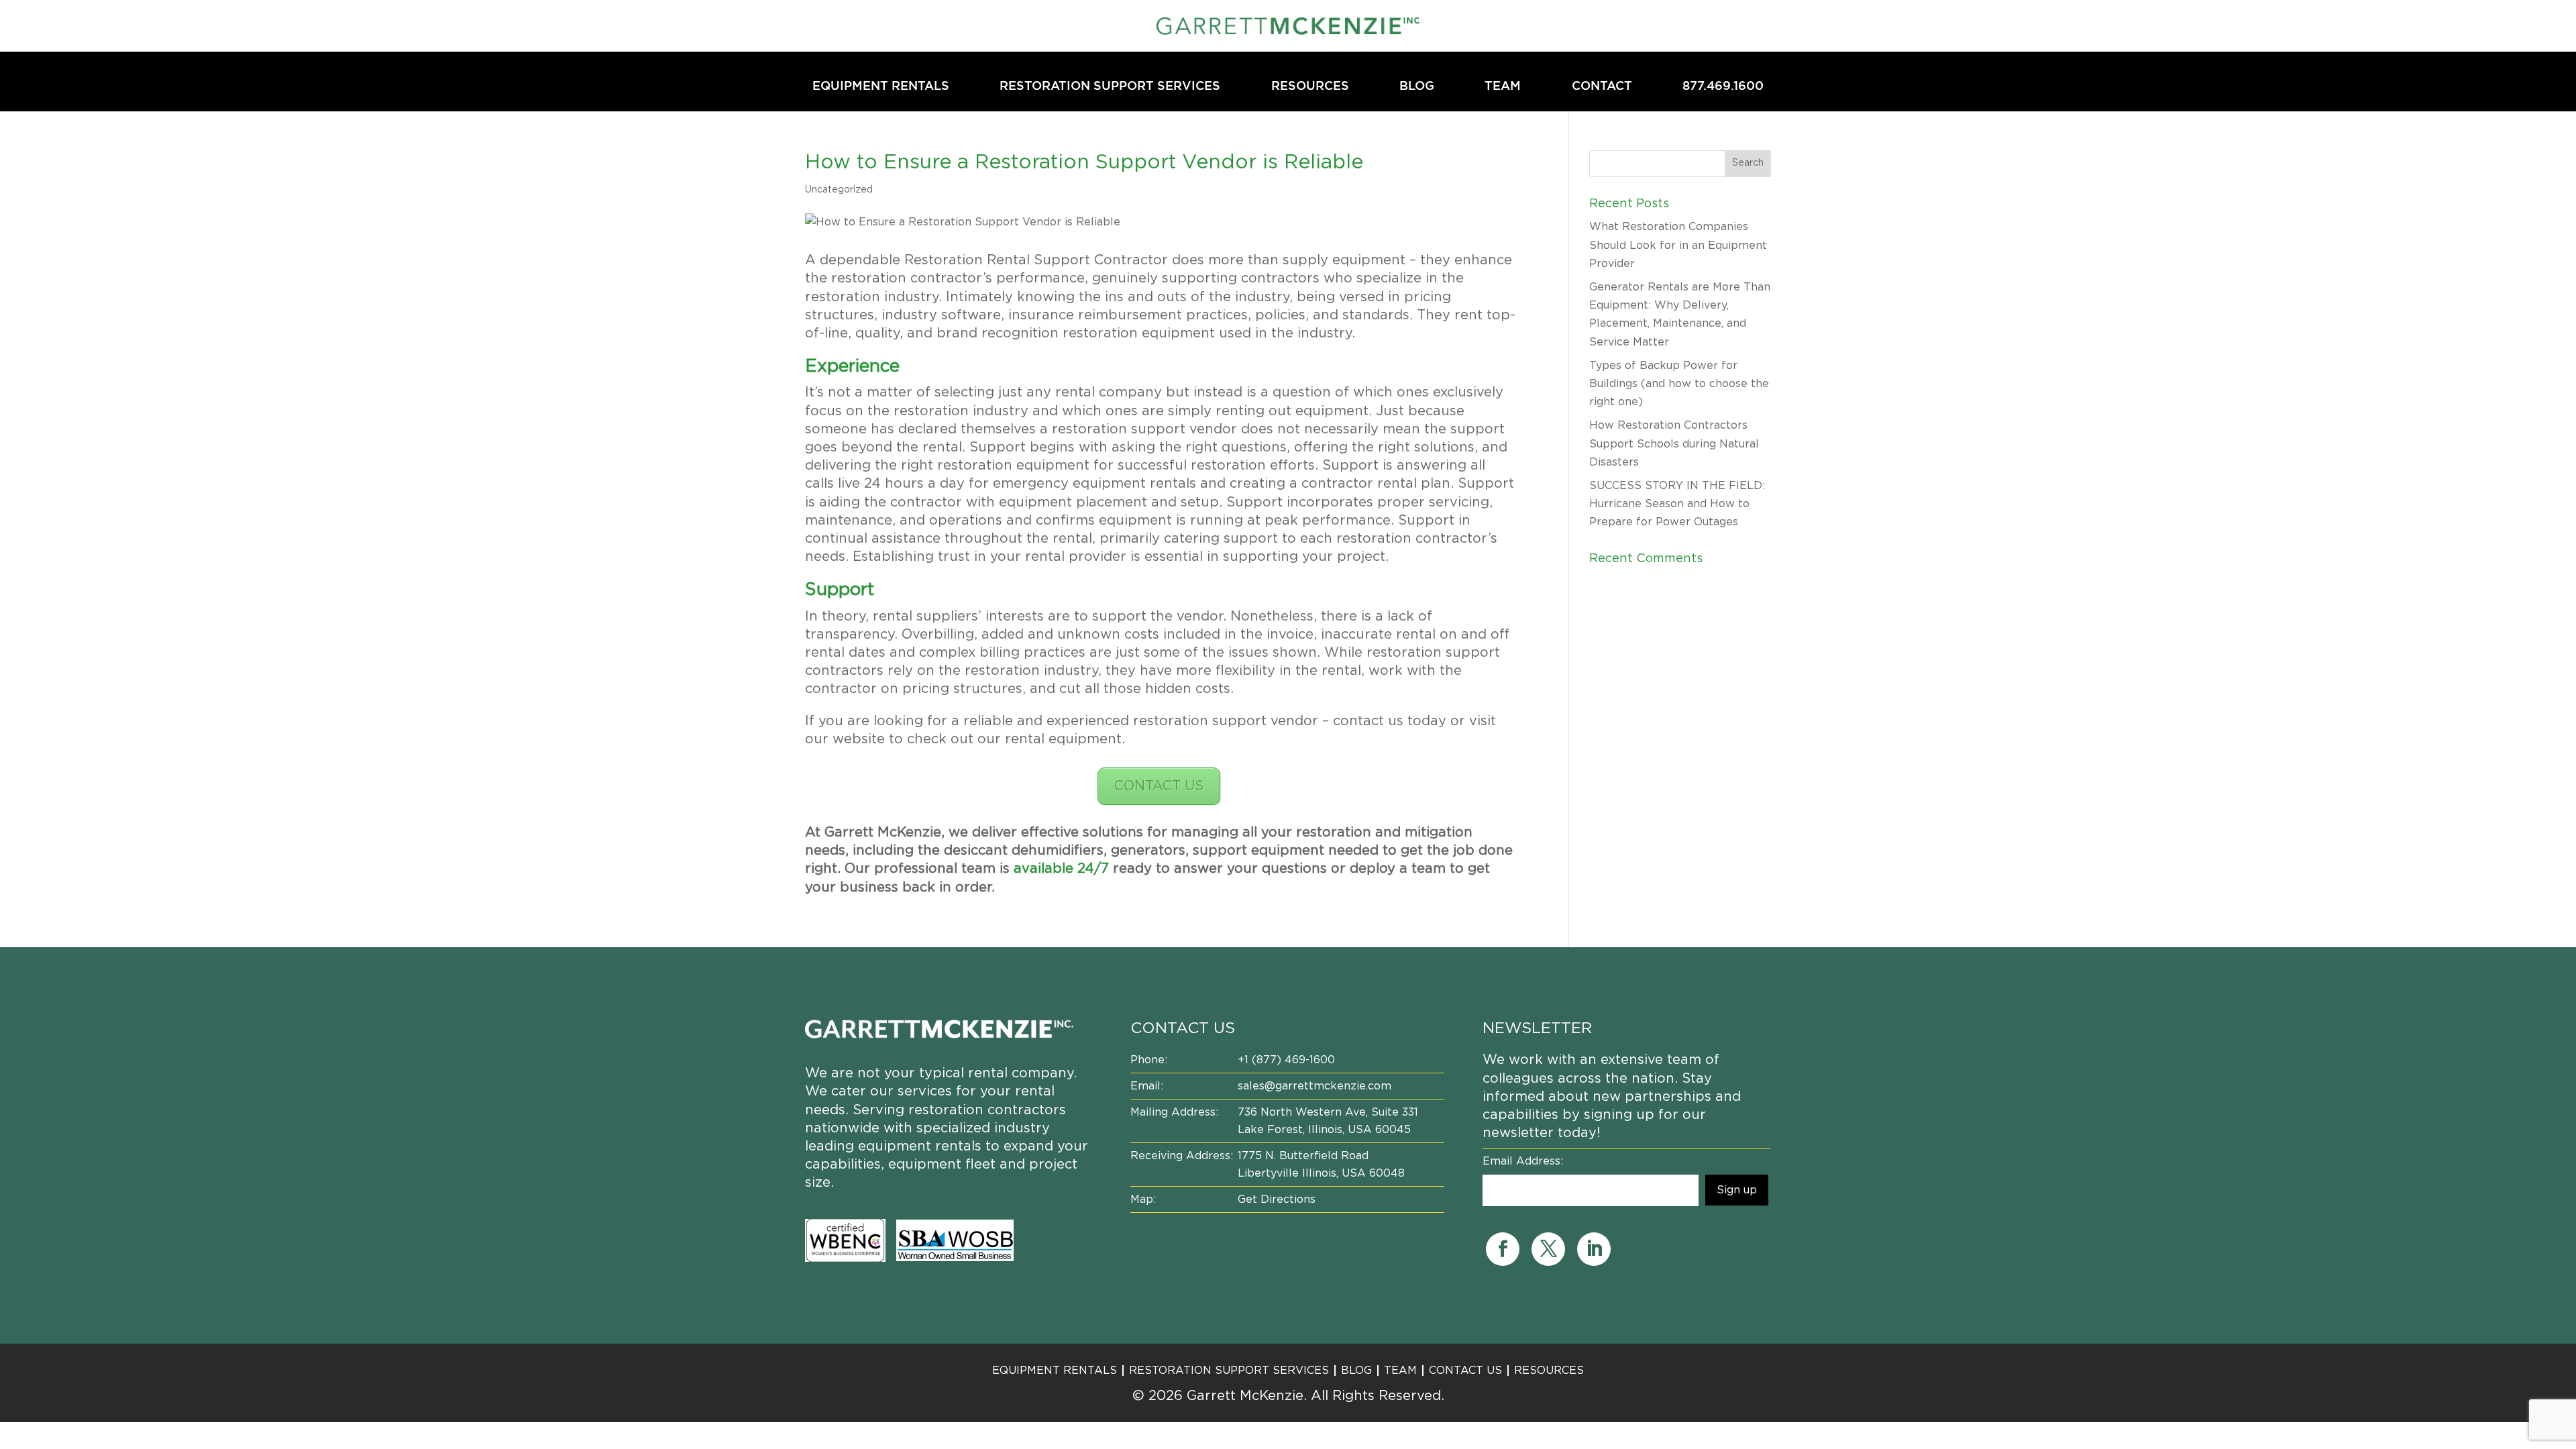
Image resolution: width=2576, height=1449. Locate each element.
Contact (1602, 87)
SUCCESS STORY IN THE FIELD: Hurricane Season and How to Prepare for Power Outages (1677, 504)
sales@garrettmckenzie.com (1314, 1086)
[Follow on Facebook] (1503, 1249)
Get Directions (1277, 1199)
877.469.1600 (1723, 87)
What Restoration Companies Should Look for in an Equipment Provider (1678, 245)
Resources (1310, 87)
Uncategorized (839, 190)
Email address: (1523, 1161)
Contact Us (1465, 1371)
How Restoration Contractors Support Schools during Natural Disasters (1674, 443)
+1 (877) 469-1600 (1286, 1060)
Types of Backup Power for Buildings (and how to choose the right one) (1679, 384)
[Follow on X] (1548, 1249)
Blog (1417, 87)
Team (1503, 87)
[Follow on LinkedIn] (1594, 1249)
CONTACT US (1159, 786)
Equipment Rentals (881, 87)
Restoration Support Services (1110, 87)
